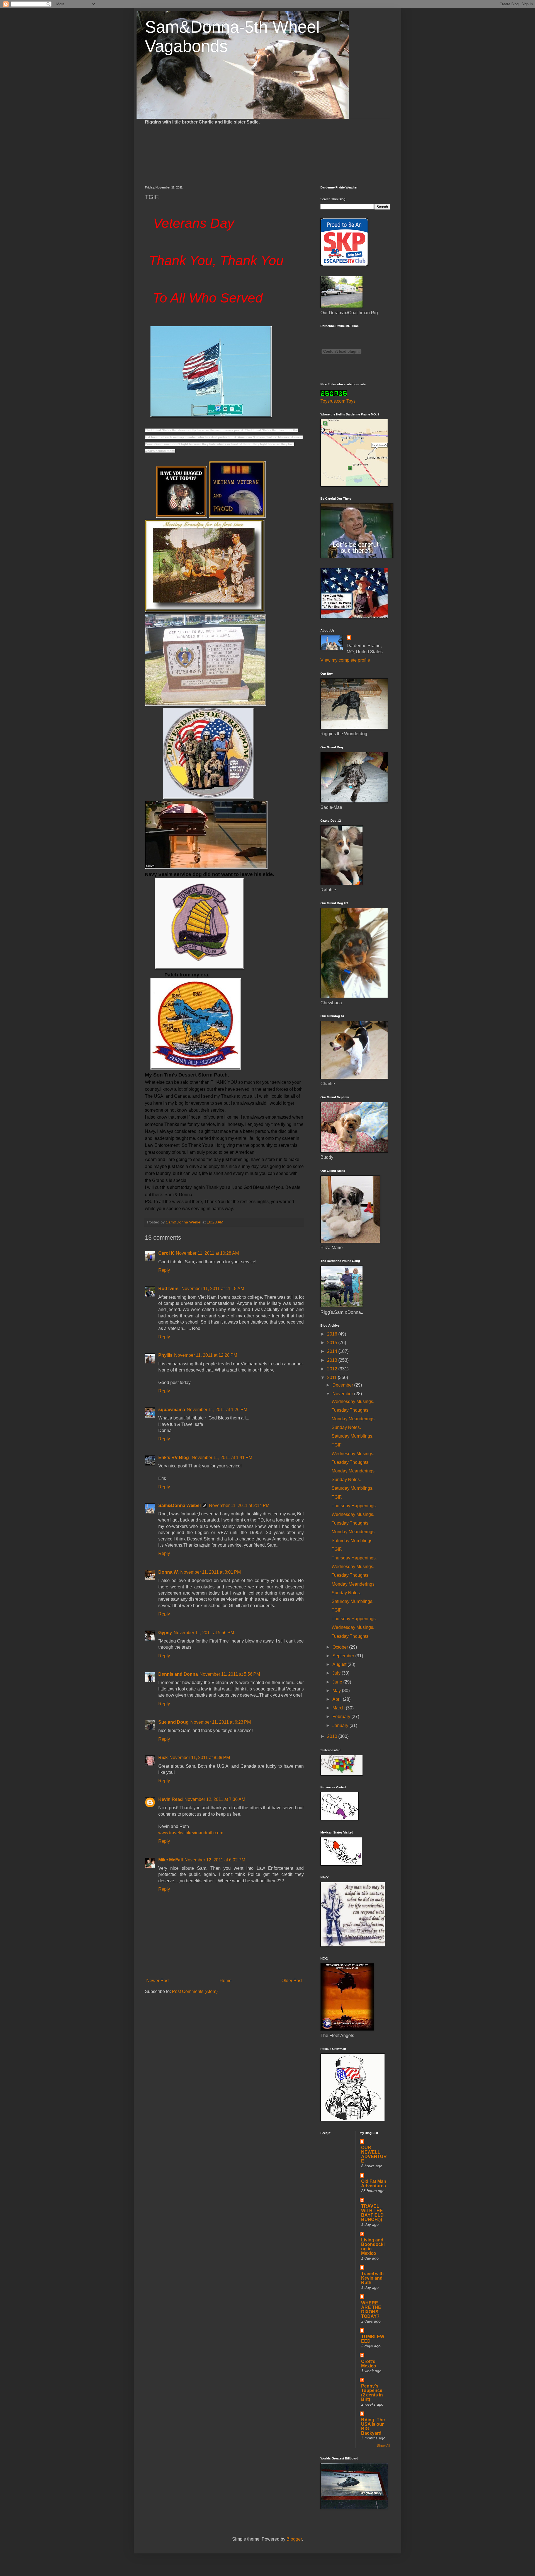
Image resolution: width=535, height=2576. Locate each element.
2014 (333, 1351)
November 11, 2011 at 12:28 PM (206, 1355)
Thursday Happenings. (354, 1506)
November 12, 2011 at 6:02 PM (215, 1860)
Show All (384, 2446)
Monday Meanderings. (354, 1419)
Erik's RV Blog (174, 1458)
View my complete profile (345, 660)
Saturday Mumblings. (352, 1436)
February (342, 1717)
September (344, 1656)
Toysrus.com (333, 401)
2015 (333, 1343)
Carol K (166, 1253)
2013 (333, 1360)
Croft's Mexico (369, 2364)
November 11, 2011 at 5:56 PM (204, 1633)
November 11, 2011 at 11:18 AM (213, 1289)
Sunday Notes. (346, 1427)
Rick (163, 1758)
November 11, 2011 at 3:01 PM (211, 1572)
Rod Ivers (169, 1289)
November (343, 1394)
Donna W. (168, 1572)
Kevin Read (171, 1799)
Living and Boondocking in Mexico (373, 2247)
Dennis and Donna (178, 1674)
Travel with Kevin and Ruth (372, 2278)
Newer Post (158, 1981)
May (337, 1691)
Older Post (292, 1981)
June (338, 1682)
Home (226, 1981)
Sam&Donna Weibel (179, 1505)
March (339, 1708)
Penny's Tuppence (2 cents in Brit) (372, 2393)
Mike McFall (171, 1860)
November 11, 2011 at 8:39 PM (200, 1758)
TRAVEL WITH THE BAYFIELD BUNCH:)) (372, 2213)
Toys (351, 401)
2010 (333, 1736)
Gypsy (165, 1633)
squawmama (172, 1410)
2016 (333, 1334)
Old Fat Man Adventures (374, 2184)
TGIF (337, 1445)
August (340, 1664)
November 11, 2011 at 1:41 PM (222, 1458)
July (337, 1673)
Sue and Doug (173, 1722)
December (343, 1385)
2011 (332, 1378)
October (341, 1647)
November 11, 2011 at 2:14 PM (239, 1505)
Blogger (294, 2539)
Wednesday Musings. (353, 1401)
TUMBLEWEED (373, 2339)
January (341, 1725)
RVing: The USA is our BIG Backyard (373, 2426)
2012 (333, 1369)
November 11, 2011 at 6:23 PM (221, 1722)
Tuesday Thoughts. (351, 1410)
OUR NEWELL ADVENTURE (374, 2154)
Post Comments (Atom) (195, 1991)
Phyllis (165, 1355)
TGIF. (337, 1497)
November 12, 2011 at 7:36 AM (215, 1799)
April (338, 1699)
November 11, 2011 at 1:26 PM (217, 1410)
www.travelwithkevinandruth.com (191, 1833)
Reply (164, 1270)
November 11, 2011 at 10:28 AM (207, 1253)
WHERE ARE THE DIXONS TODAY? (371, 2310)
